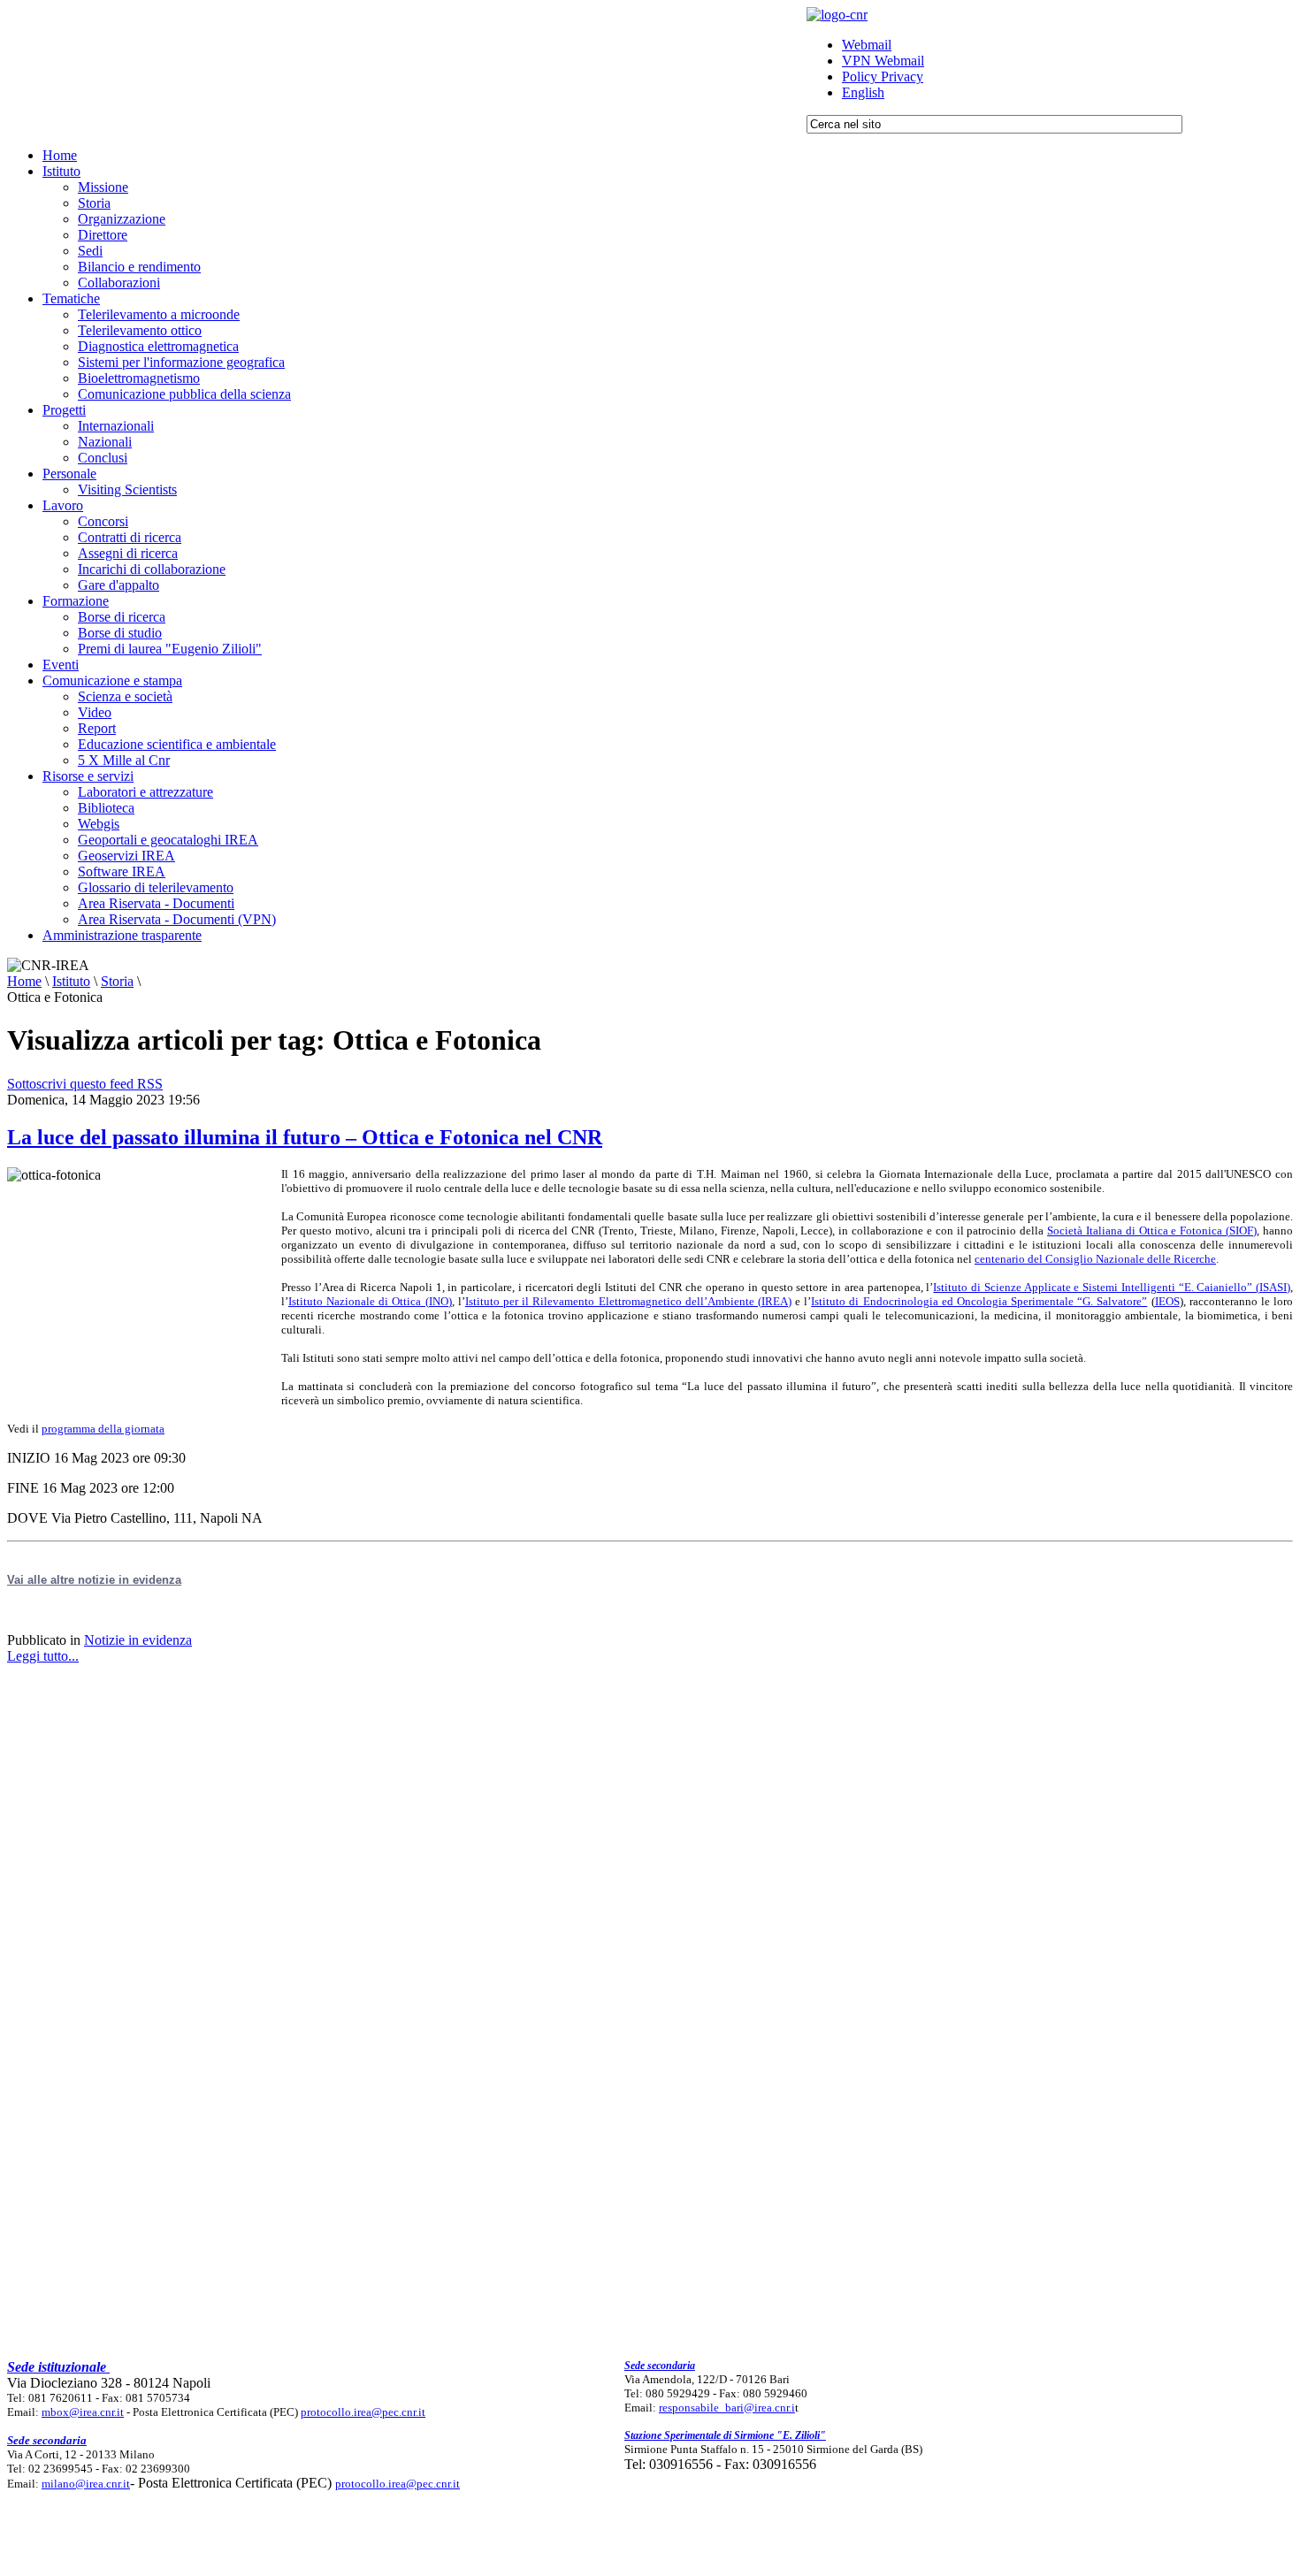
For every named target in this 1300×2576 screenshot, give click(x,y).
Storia (117, 981)
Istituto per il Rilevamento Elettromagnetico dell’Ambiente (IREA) (628, 1301)
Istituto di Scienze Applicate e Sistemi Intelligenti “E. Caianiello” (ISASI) (1112, 1287)
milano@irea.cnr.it (86, 2484)
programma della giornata (103, 1429)
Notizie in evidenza (138, 1640)
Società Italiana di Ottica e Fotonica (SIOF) (1152, 1231)
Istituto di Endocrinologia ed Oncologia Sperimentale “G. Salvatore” (979, 1301)
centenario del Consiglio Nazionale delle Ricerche (1095, 1259)
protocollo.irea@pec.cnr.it (363, 2412)
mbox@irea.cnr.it (83, 2412)
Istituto (71, 981)
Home (24, 981)
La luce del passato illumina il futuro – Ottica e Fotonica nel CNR (305, 1137)
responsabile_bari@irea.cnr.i (727, 2408)
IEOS (1167, 1301)
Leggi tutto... (43, 1656)
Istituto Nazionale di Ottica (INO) (370, 1301)
